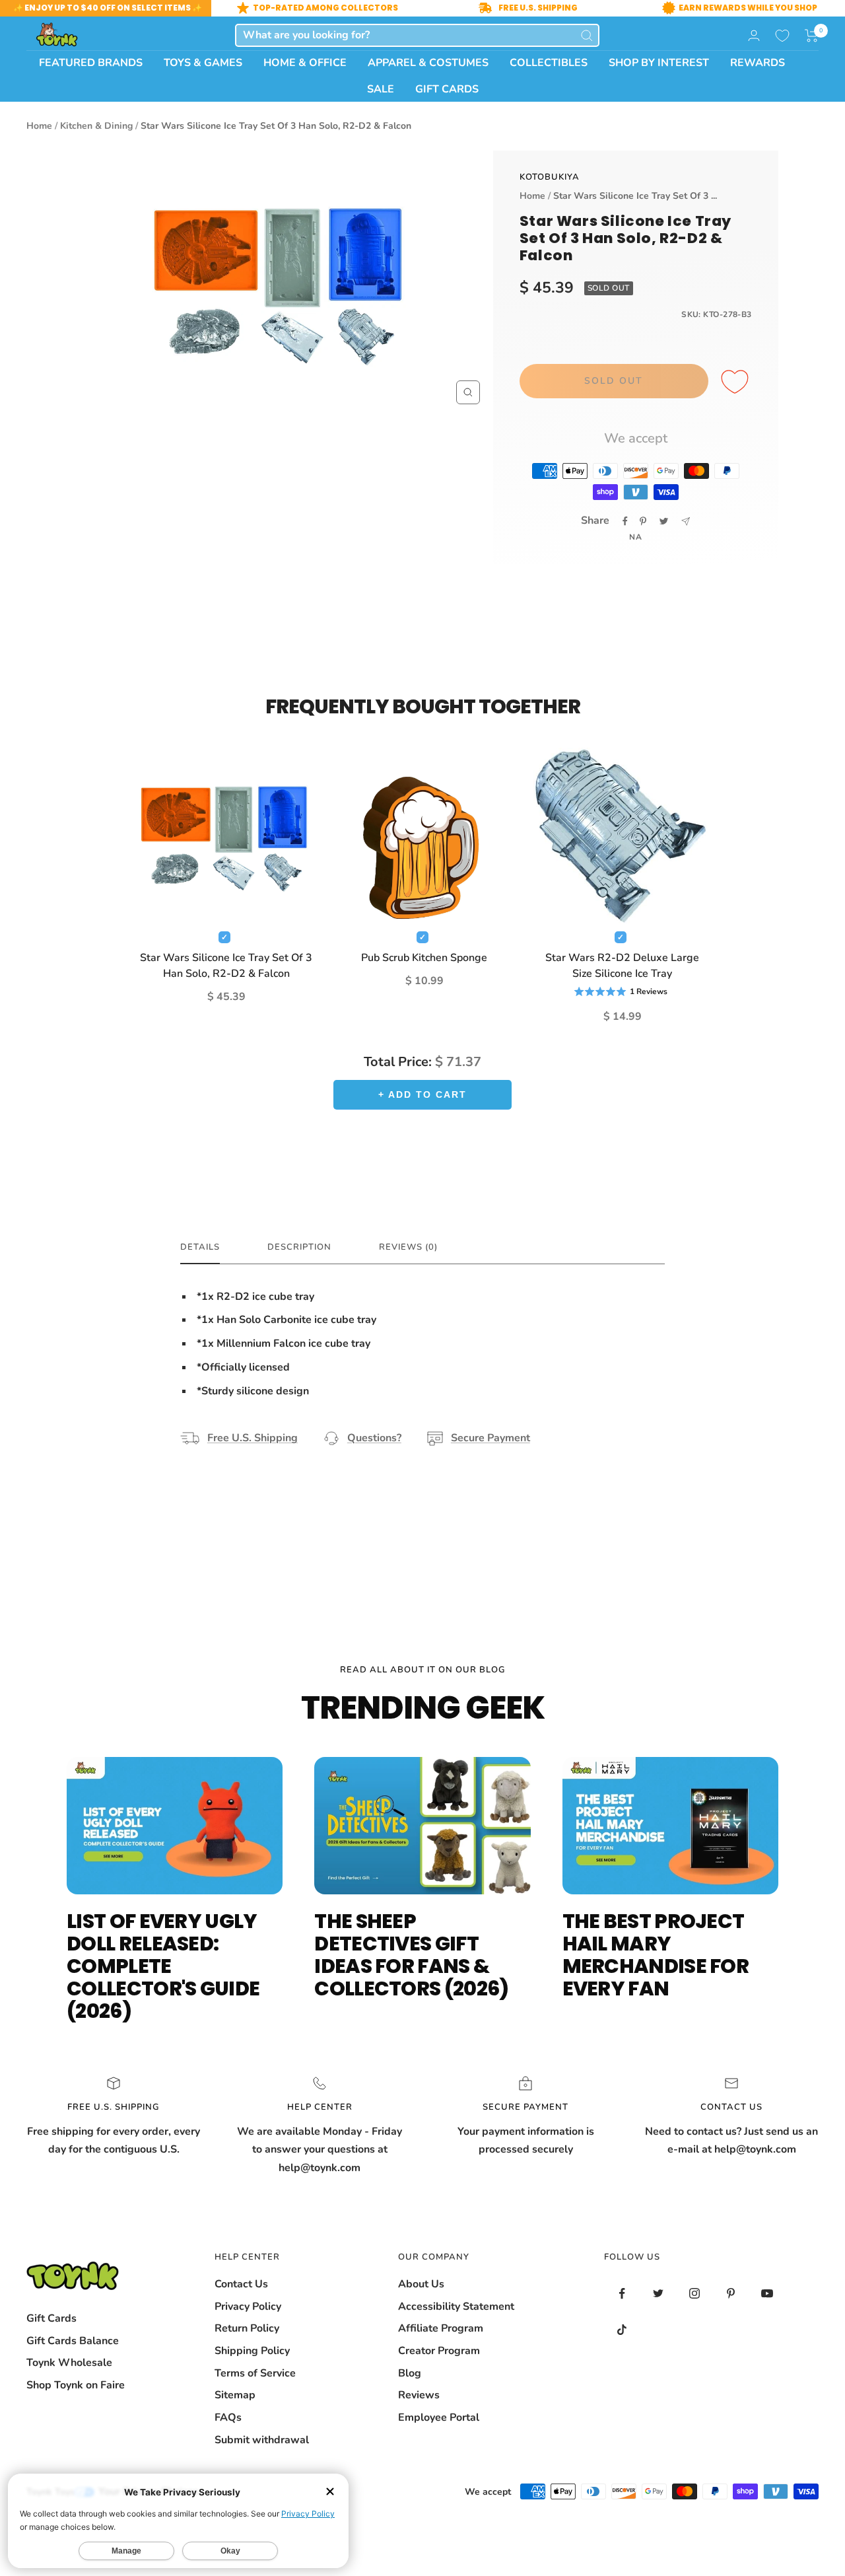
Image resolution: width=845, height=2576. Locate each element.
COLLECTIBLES (549, 63)
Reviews (419, 2395)
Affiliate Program (441, 2328)
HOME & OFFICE (305, 63)
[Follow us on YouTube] (767, 2294)
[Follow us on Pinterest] (731, 2294)
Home (39, 126)
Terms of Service (255, 2373)
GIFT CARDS (447, 89)
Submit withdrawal (262, 2440)
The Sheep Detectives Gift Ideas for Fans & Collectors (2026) (411, 1955)
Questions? (374, 1438)
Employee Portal (439, 2417)
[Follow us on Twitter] (659, 2294)
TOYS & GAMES (203, 63)
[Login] (754, 35)
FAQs (228, 2417)
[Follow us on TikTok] (622, 2330)
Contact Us (241, 2284)
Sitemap (235, 2395)
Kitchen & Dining (96, 126)
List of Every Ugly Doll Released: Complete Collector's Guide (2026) (163, 1966)
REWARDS (758, 63)
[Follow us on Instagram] (695, 2294)
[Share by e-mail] (686, 521)
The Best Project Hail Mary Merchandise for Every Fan (656, 1955)
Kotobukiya (550, 177)
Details (200, 1247)
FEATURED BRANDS (91, 63)
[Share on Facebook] (625, 521)
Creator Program (439, 2351)
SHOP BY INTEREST (659, 63)
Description (299, 1247)
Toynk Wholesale (69, 2363)
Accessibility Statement (456, 2307)
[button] (812, 36)
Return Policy (247, 2328)
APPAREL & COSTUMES (428, 63)
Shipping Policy (252, 2351)
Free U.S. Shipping (253, 1438)
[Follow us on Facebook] (622, 2294)
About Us (421, 2284)
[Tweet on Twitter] (664, 521)
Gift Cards (51, 2318)
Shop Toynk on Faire (76, 2385)
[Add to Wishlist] (737, 382)
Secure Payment (490, 1438)
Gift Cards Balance (73, 2341)
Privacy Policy (248, 2307)
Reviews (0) (408, 1247)
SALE (381, 89)
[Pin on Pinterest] (643, 521)
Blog (410, 2373)
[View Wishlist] (782, 36)
